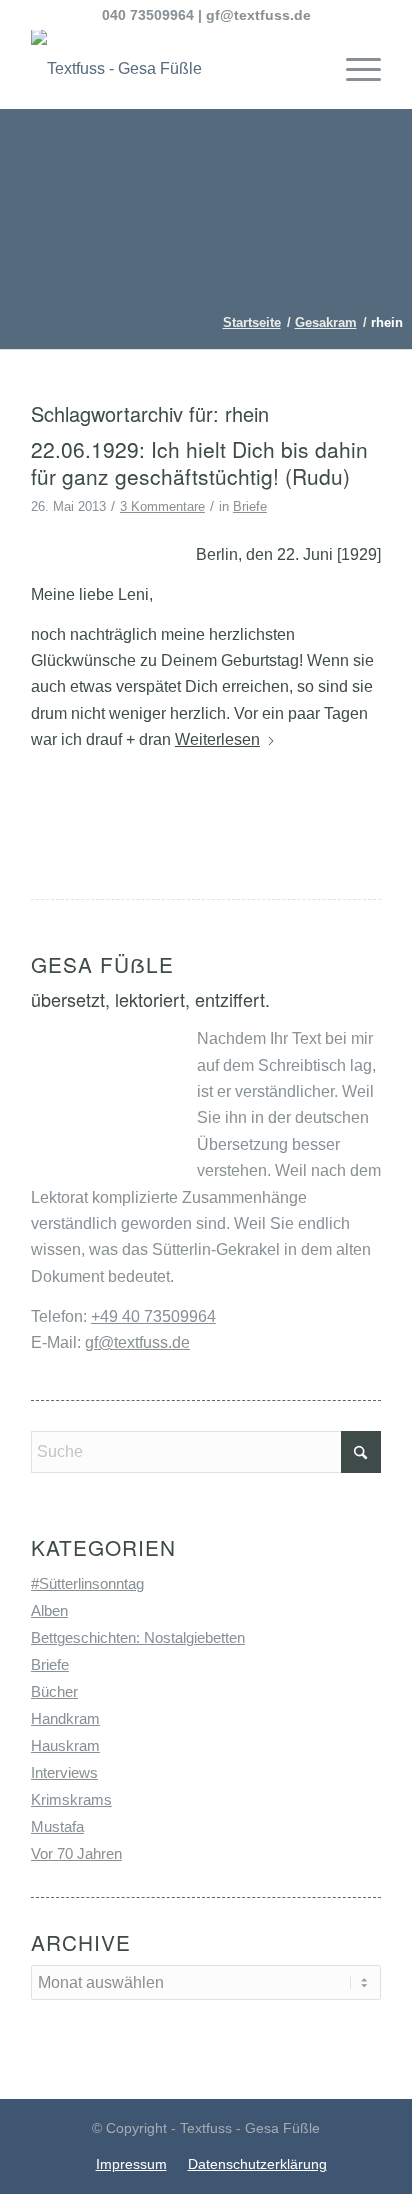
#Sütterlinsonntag (87, 1583)
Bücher (54, 1691)
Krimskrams (71, 1799)
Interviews (64, 1772)
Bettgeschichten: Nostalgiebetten (138, 1637)
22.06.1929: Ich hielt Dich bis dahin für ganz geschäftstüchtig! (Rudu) (199, 462)
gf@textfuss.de (258, 15)
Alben (49, 1610)
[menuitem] (353, 69)
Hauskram (65, 1745)
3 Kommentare (162, 506)
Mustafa (57, 1826)
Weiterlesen (217, 739)
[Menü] (353, 69)
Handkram (65, 1718)
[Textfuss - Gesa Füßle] (171, 69)
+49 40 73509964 (153, 1316)
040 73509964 (148, 15)
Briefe (250, 506)
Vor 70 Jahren (76, 1853)
